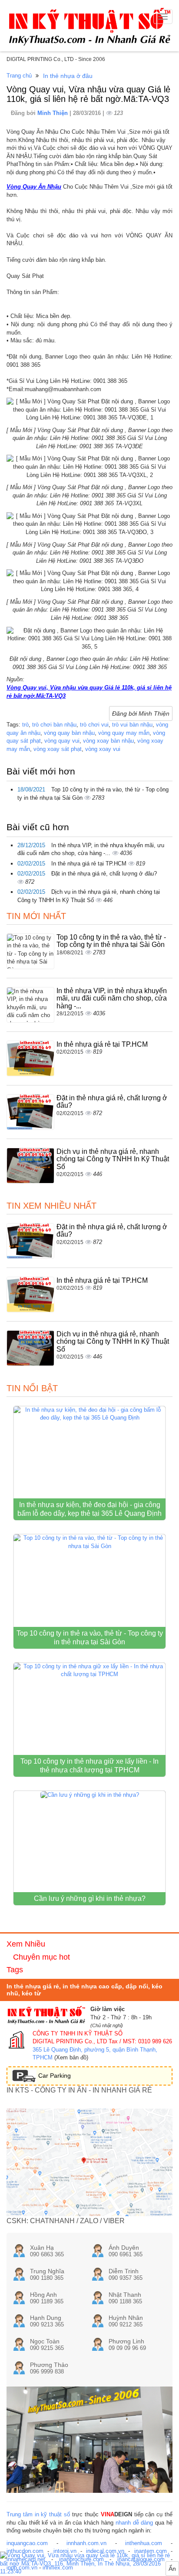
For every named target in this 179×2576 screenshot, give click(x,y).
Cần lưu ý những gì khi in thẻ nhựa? (90, 1898)
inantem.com (151, 2551)
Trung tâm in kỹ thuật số (38, 2514)
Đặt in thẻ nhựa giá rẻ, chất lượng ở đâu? (104, 874)
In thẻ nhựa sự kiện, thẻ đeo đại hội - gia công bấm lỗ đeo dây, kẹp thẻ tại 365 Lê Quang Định (89, 1509)
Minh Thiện (53, 113)
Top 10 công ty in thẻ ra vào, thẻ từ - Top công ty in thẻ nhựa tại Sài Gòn (111, 941)
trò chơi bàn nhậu (54, 725)
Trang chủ (19, 76)
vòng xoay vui (103, 749)
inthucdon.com (25, 2551)
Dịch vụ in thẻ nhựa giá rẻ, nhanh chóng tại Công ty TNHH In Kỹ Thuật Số (113, 1159)
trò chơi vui (94, 725)
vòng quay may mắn (124, 733)
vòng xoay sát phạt (58, 749)
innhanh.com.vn (86, 2543)
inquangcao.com (27, 2543)
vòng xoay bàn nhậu (108, 741)
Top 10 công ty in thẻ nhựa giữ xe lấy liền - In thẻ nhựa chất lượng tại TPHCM (89, 1766)
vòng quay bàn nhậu (69, 733)
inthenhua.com (144, 2543)
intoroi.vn (65, 2551)
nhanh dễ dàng (134, 2523)
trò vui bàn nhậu (132, 725)
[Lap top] (89, 2564)
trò (25, 725)
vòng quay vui (62, 741)
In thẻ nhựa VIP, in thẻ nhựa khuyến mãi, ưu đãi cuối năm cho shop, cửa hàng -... (112, 998)
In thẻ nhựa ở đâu (68, 76)
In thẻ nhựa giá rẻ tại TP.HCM (90, 864)
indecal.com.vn (105, 2551)
